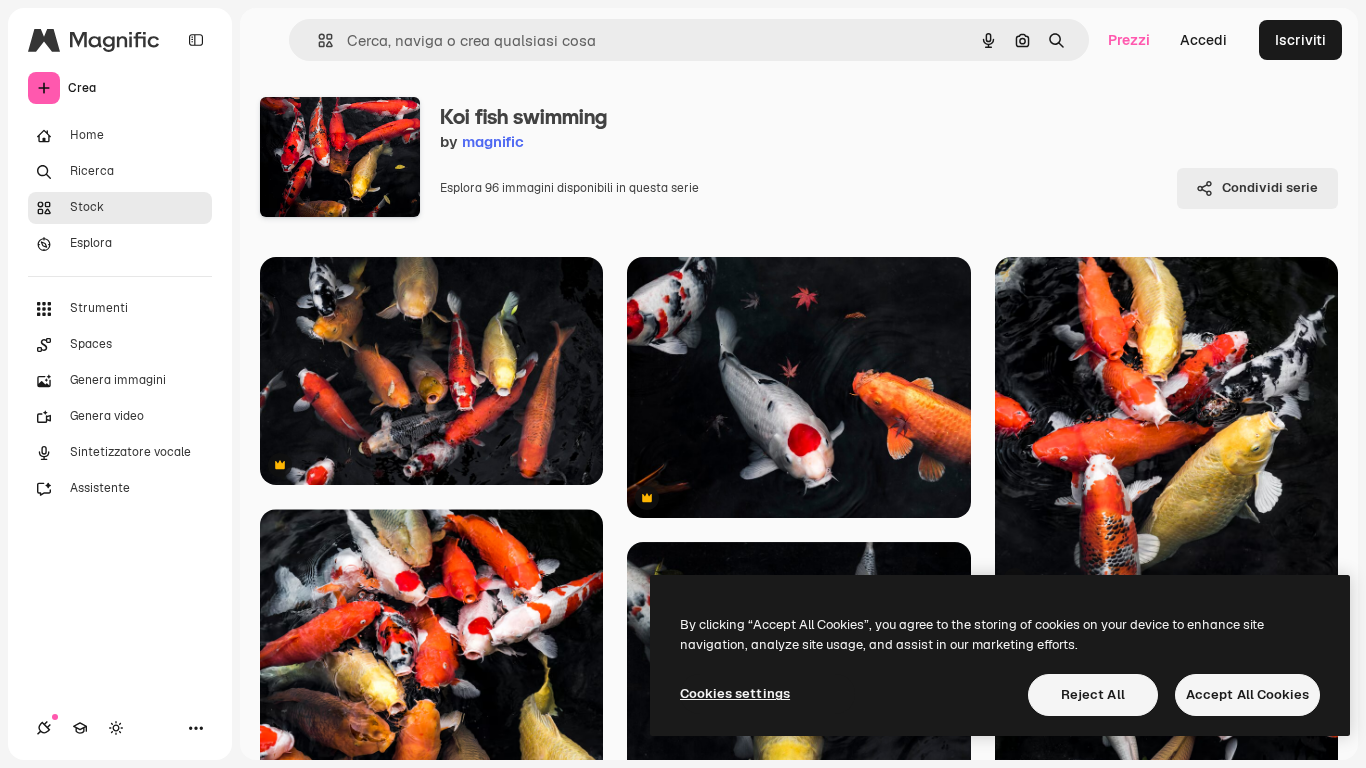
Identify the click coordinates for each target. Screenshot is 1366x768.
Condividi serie (1270, 187)
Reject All (1093, 694)
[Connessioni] (44, 728)
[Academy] (80, 728)
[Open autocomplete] (317, 40)
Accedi (1203, 40)
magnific (493, 141)
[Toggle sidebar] (196, 40)
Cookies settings (735, 693)
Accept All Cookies (1247, 694)
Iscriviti (1300, 40)
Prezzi (1129, 40)
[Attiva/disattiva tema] (116, 728)
